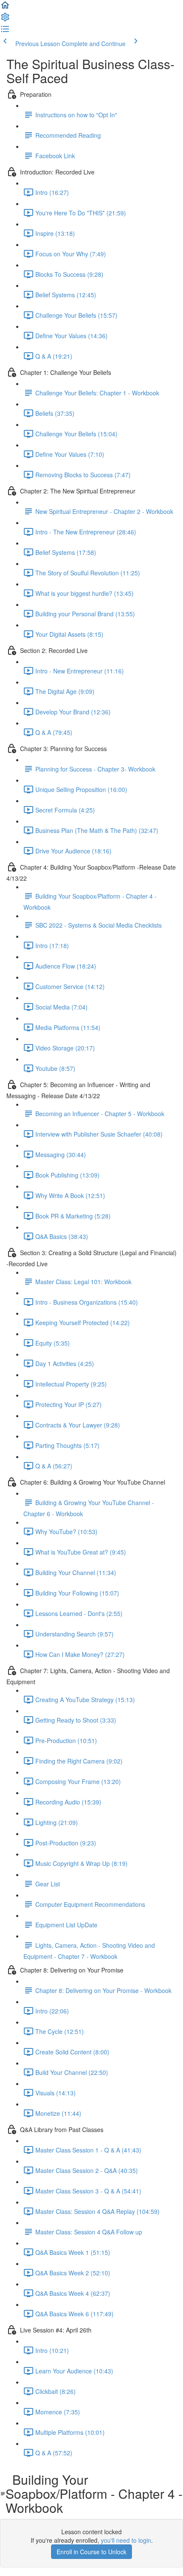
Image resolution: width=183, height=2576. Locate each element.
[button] (5, 8)
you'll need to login (126, 2540)
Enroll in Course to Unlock (91, 2552)
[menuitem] (5, 20)
